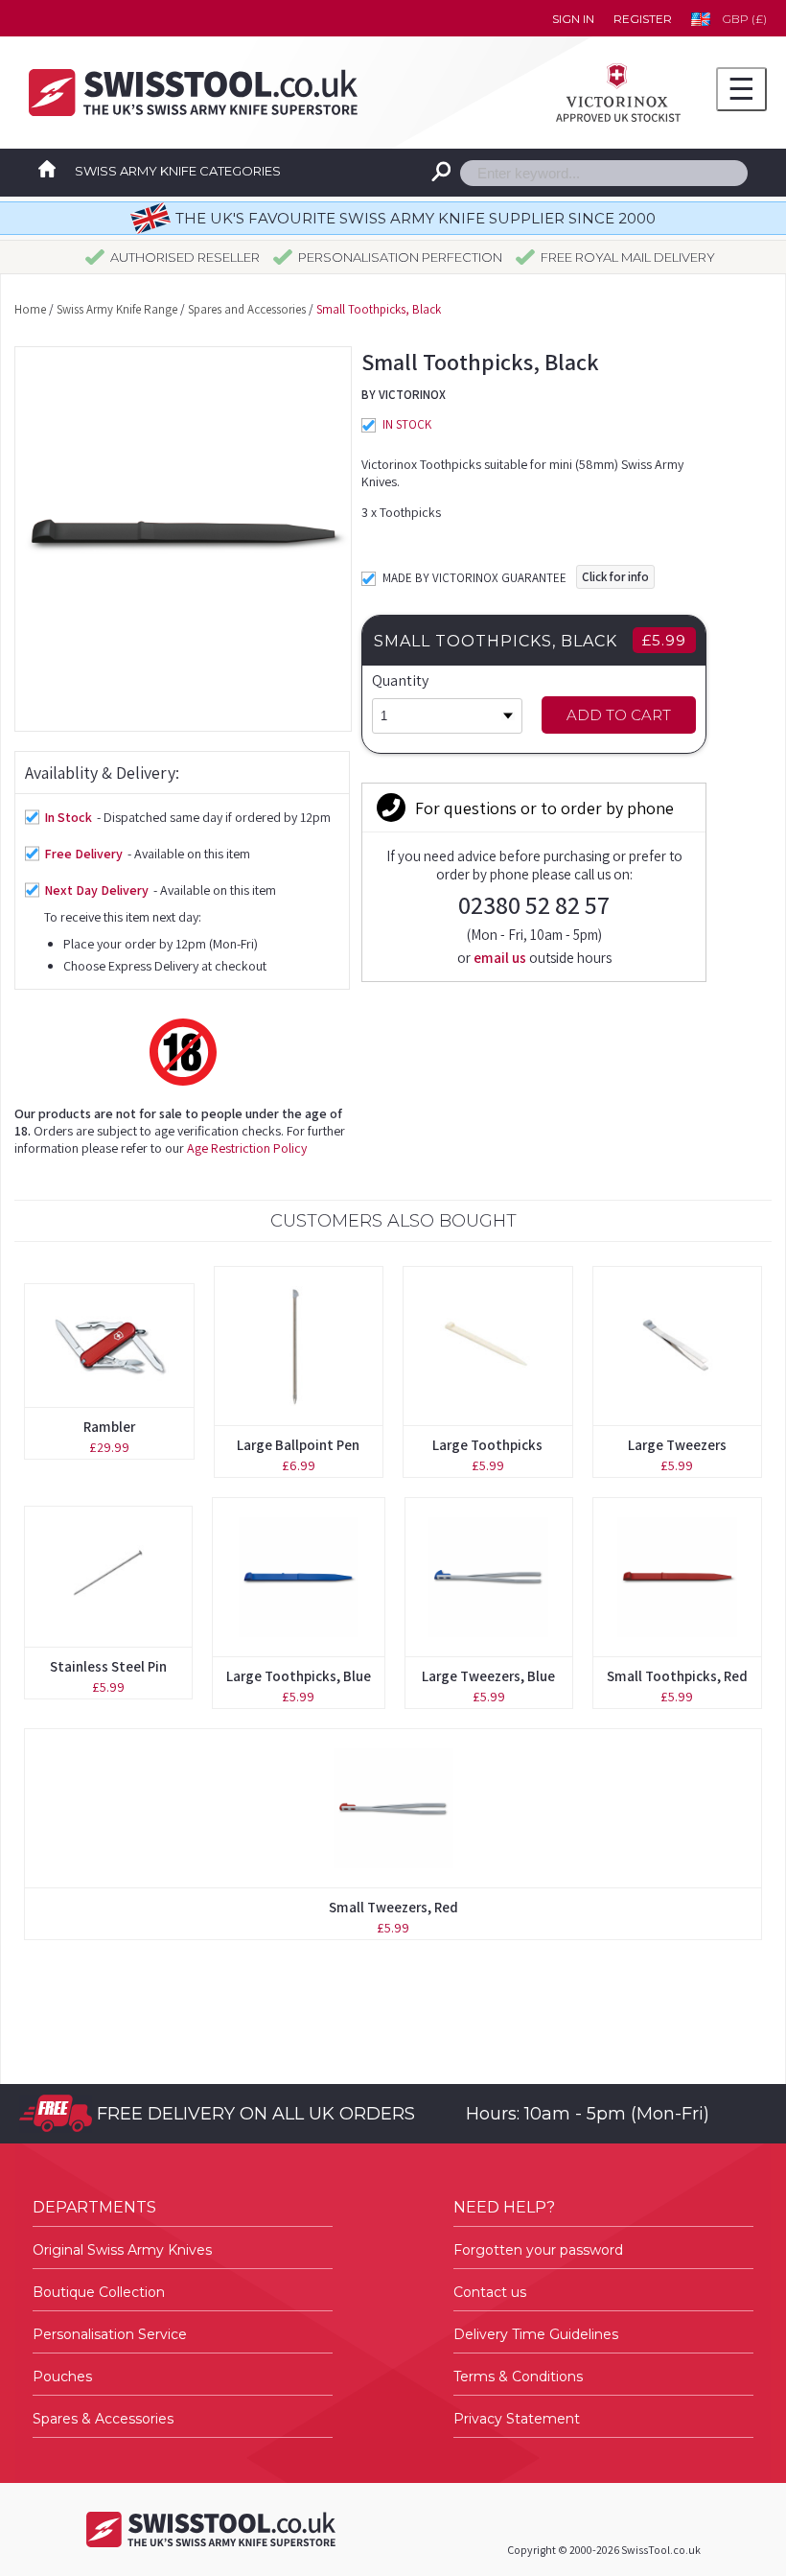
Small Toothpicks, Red (677, 1676)
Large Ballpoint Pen (298, 1445)
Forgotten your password (538, 2250)
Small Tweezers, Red (393, 1907)
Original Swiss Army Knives (122, 2250)
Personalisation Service (110, 2334)
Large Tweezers (677, 1445)
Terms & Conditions (518, 2377)
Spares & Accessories (103, 2419)
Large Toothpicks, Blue (299, 1676)
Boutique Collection (99, 2292)
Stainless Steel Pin (108, 1666)
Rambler (109, 1427)
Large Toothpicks (487, 1445)
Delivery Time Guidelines (536, 2334)
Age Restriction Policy (247, 1148)
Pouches (62, 2377)
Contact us (490, 2292)
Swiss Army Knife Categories (178, 171)
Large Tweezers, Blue (488, 1676)
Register (643, 19)
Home (30, 309)
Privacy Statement (517, 2419)
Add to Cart (619, 715)
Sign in (573, 19)
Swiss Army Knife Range (117, 309)
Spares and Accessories (247, 309)
